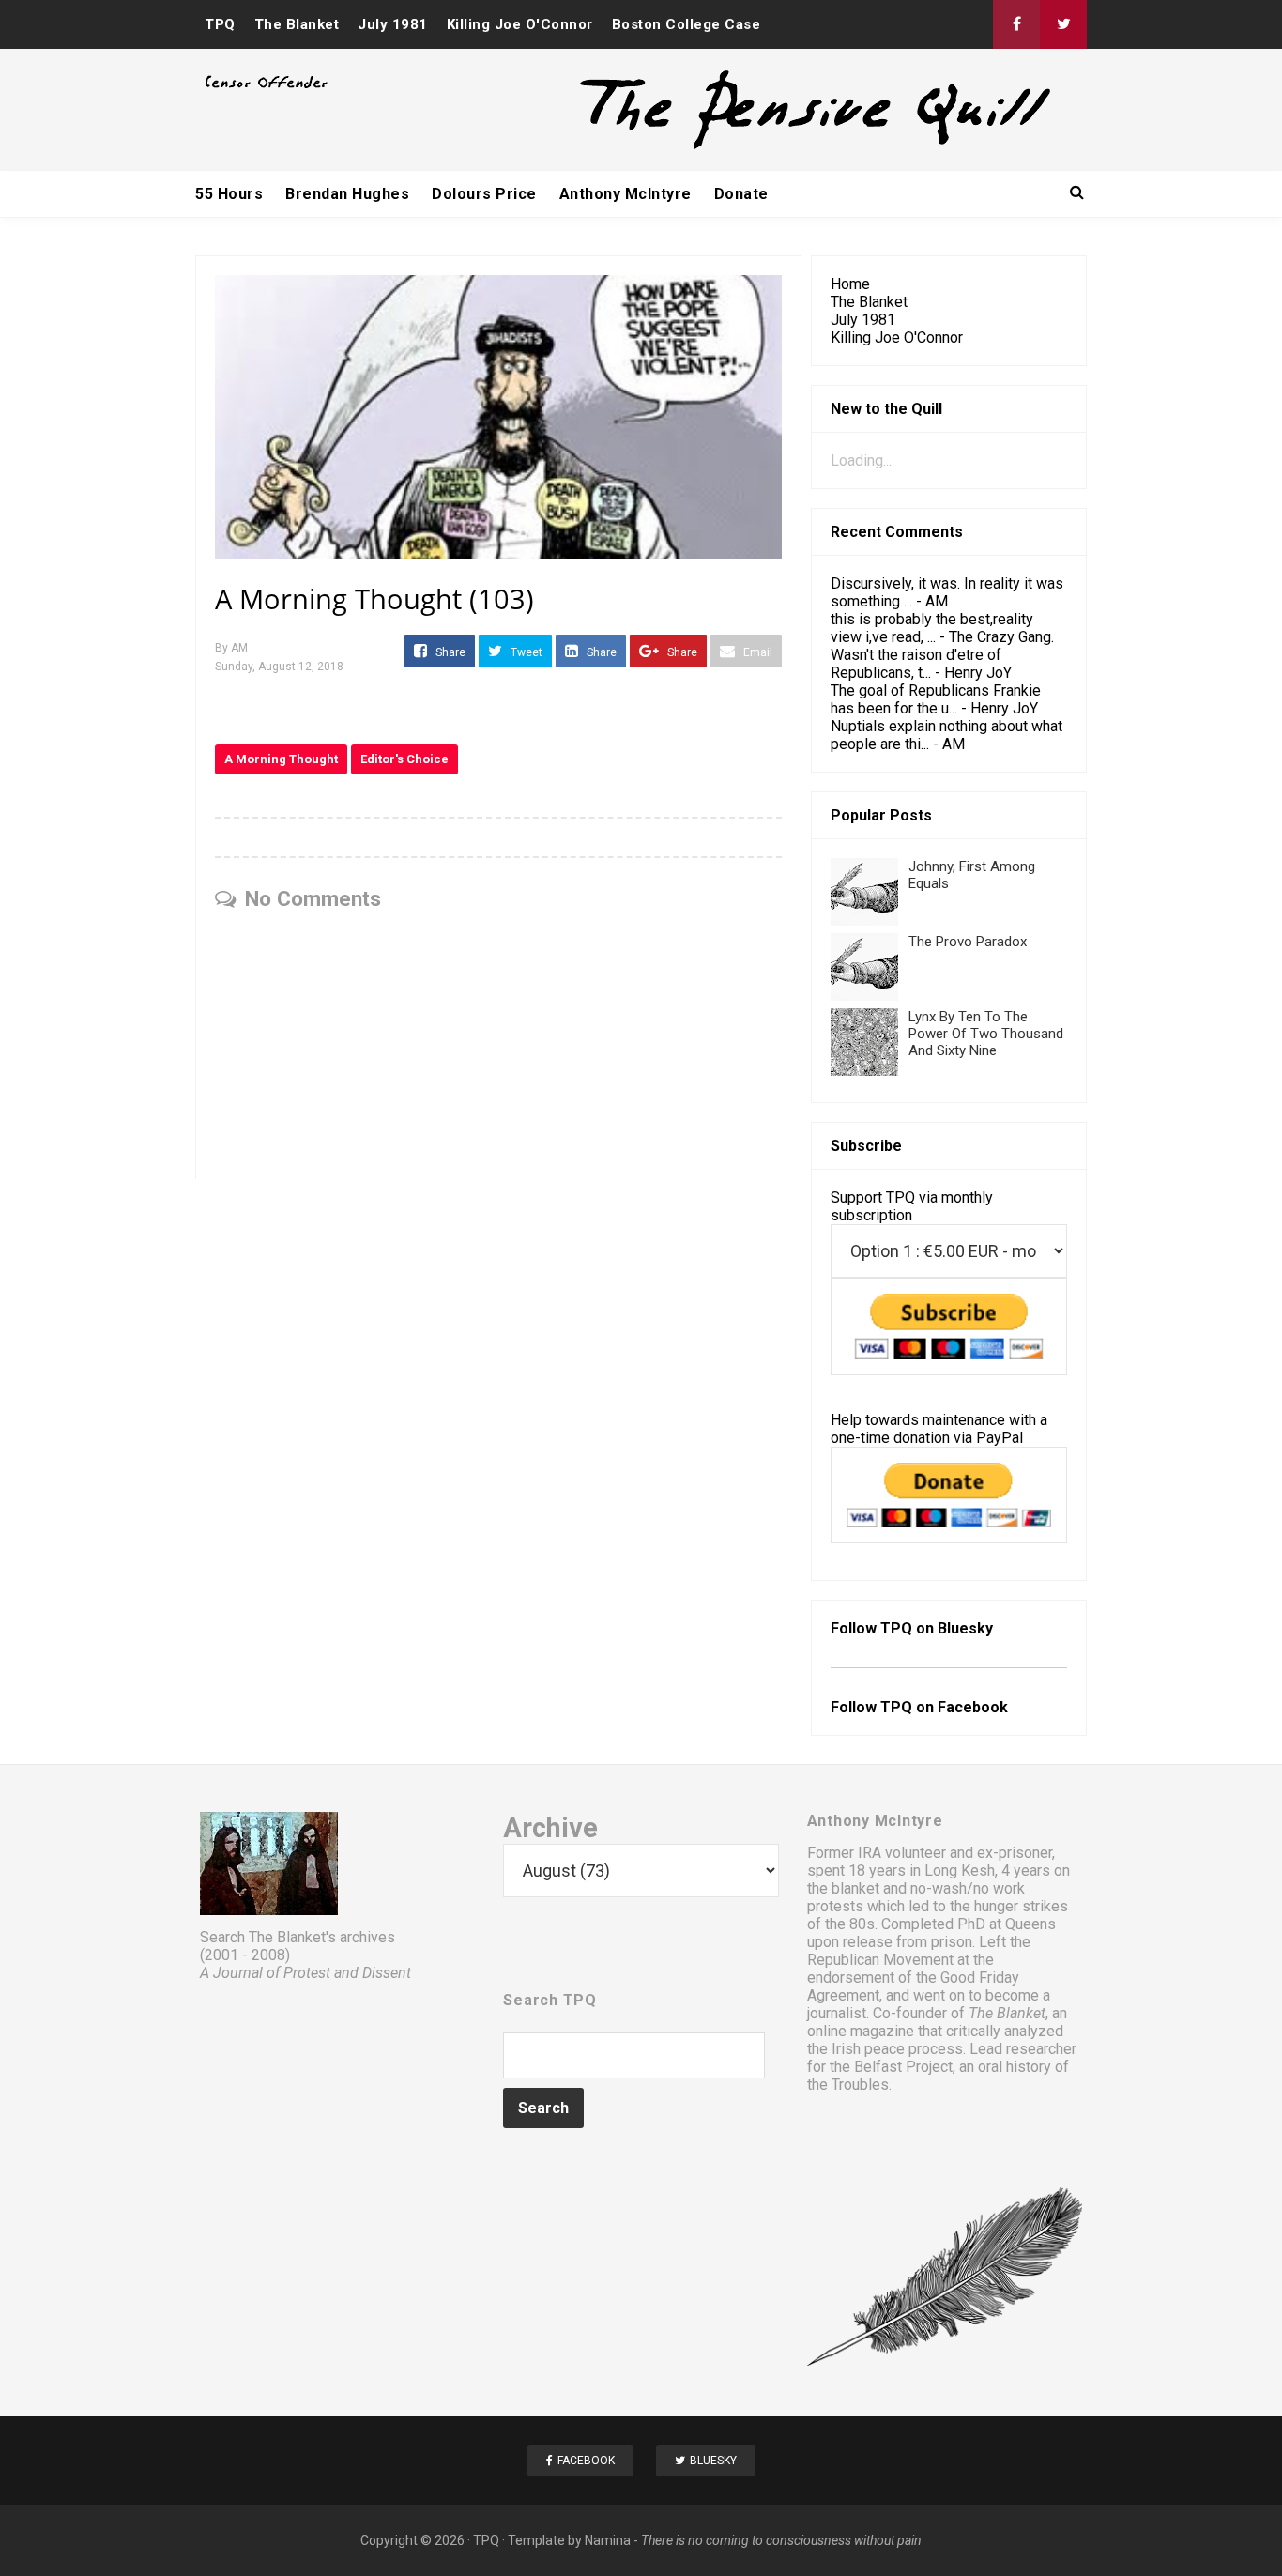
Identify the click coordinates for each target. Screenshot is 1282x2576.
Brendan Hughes (347, 194)
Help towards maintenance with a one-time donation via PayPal (939, 1429)
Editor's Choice (404, 759)
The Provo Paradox (968, 942)
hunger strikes (1021, 1906)
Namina (608, 2540)
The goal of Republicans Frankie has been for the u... (936, 699)
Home (850, 284)
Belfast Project (903, 2067)
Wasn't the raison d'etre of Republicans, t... (916, 664)
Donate (741, 194)
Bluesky (965, 1628)
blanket (855, 1888)
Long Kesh (960, 1871)
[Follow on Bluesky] (1063, 24)
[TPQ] (745, 147)
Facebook (973, 1707)
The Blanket (297, 24)
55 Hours (229, 194)
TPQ (220, 24)
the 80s (850, 1924)
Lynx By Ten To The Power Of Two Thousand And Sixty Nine (986, 1034)
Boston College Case (687, 24)
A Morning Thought (281, 759)
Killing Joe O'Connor (520, 24)
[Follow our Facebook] (1016, 24)
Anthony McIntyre (626, 194)
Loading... (861, 460)
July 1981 (393, 24)
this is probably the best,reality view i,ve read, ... (932, 628)
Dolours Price (484, 194)
